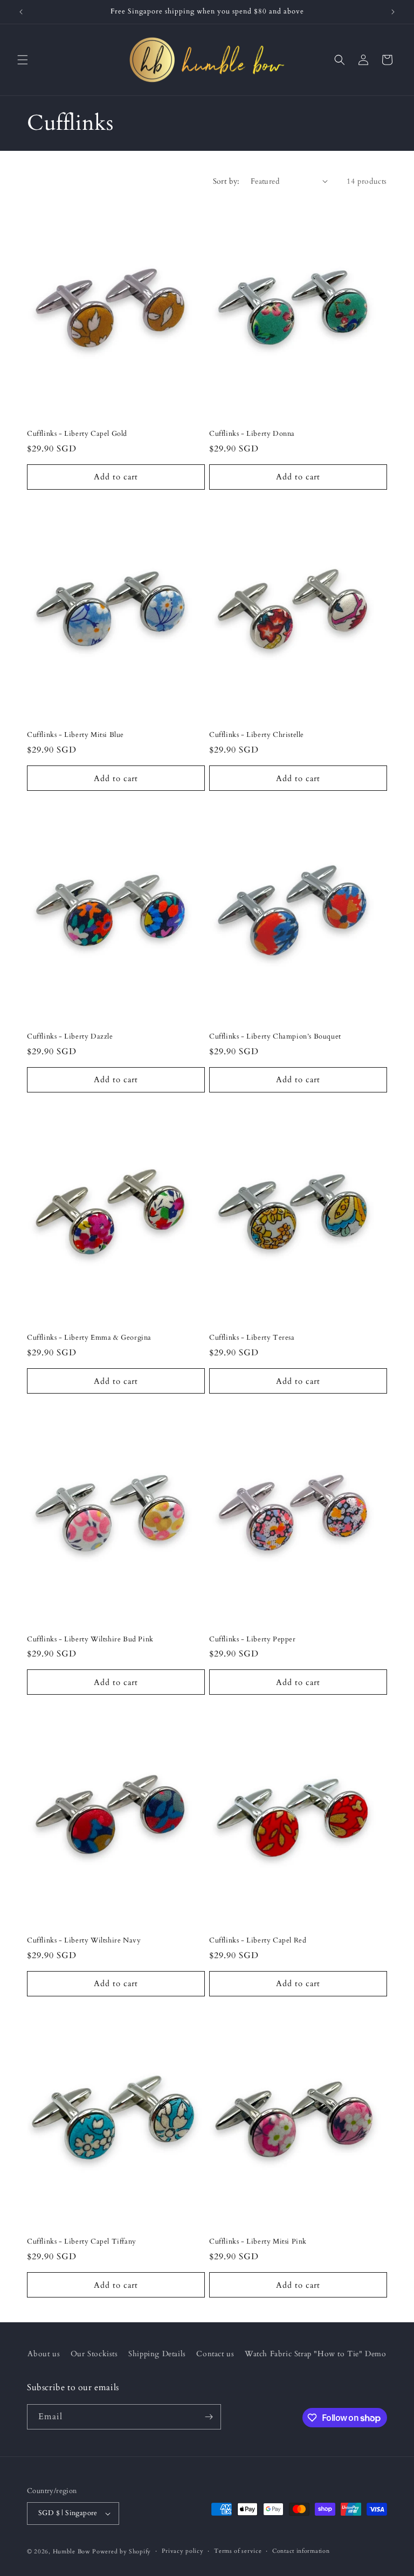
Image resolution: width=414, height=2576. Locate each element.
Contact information (301, 2551)
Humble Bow (72, 2551)
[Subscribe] (209, 2417)
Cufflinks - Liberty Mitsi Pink (258, 2242)
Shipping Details (157, 2354)
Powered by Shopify (122, 2551)
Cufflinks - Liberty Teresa (252, 1338)
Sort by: (226, 181)
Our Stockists (94, 2354)
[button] (23, 60)
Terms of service (238, 2551)
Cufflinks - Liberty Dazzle (70, 1037)
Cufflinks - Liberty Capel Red (258, 1941)
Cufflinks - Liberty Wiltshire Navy (84, 1941)
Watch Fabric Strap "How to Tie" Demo (316, 2354)
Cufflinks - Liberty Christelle (257, 735)
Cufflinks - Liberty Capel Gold (77, 434)
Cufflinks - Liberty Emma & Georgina (89, 1338)
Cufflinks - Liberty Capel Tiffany (82, 2242)
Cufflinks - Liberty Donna (252, 434)
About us (44, 2354)
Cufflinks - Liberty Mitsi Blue (75, 735)
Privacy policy (183, 2551)
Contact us (215, 2354)
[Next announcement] (393, 12)
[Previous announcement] (21, 12)
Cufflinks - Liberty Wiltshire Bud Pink (90, 1639)
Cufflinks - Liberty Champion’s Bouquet (275, 1037)
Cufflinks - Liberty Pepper (253, 1639)
